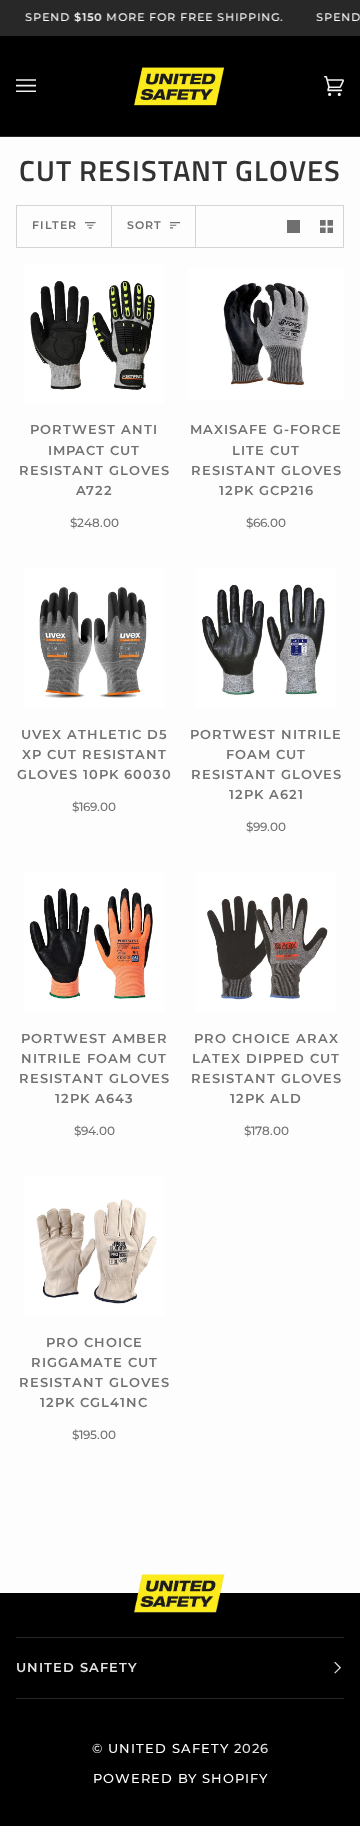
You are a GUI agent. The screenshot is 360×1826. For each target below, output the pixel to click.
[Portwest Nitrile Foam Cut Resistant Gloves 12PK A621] (266, 638)
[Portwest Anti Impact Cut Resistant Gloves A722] (94, 334)
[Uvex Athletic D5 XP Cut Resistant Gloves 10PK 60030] (94, 638)
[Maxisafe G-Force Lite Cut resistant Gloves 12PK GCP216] (266, 334)
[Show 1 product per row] (293, 226)
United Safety (168, 1748)
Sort (144, 225)
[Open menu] (46, 86)
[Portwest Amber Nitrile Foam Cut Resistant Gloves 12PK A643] (94, 942)
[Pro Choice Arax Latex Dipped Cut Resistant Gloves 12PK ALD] (266, 942)
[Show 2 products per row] (326, 226)
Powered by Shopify (180, 1778)
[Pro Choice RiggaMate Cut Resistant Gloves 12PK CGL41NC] (94, 1246)
